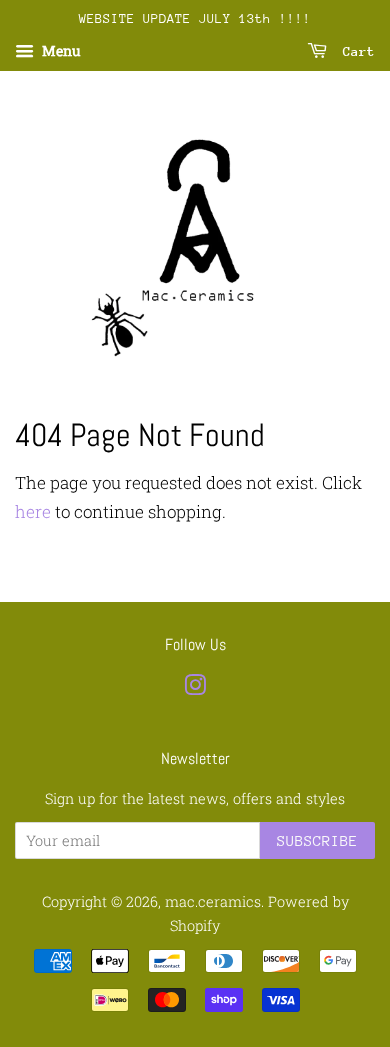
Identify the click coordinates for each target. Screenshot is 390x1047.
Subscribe (317, 840)
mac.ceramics (213, 901)
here (33, 511)
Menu (60, 50)
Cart (355, 51)
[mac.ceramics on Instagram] (195, 688)
